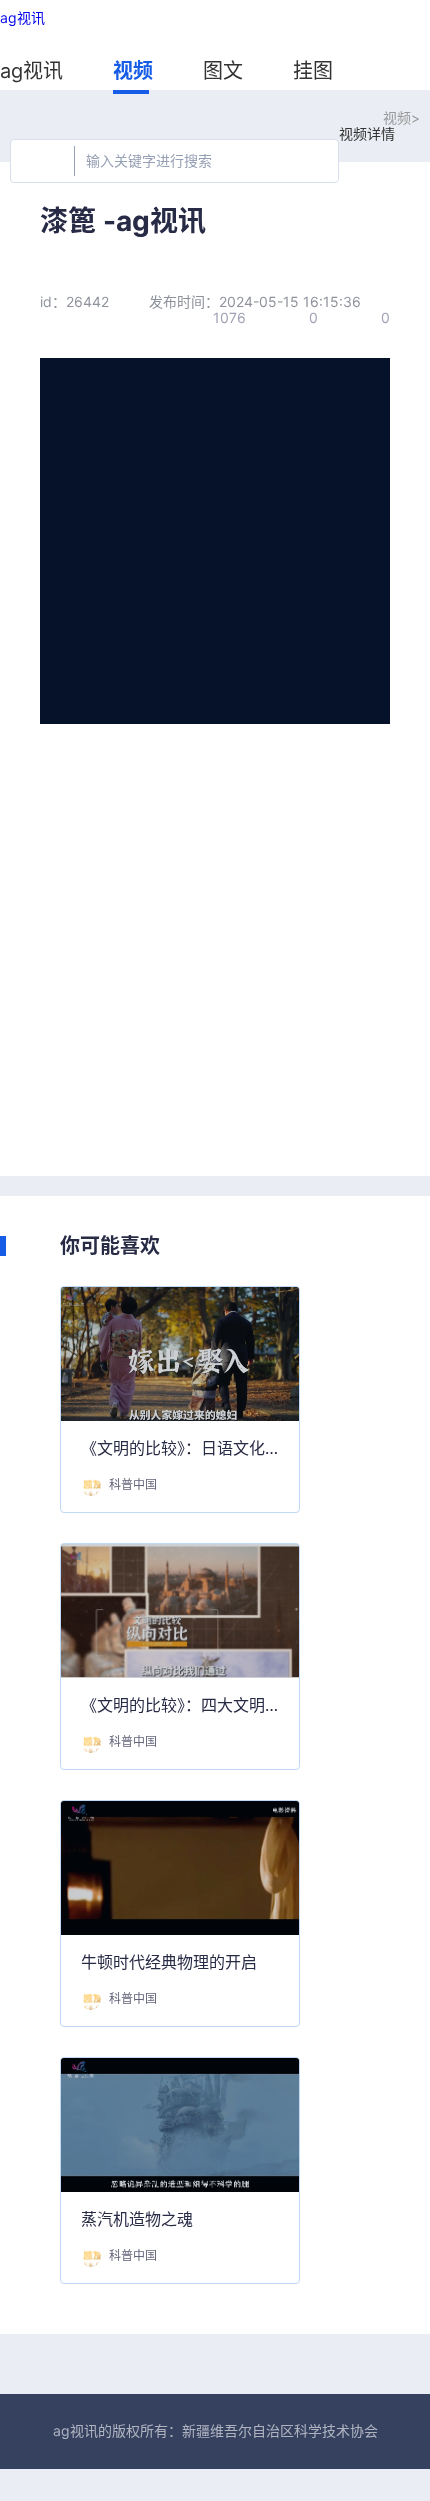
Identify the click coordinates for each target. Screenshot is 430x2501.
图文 (223, 71)
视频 (133, 71)
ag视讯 (22, 18)
